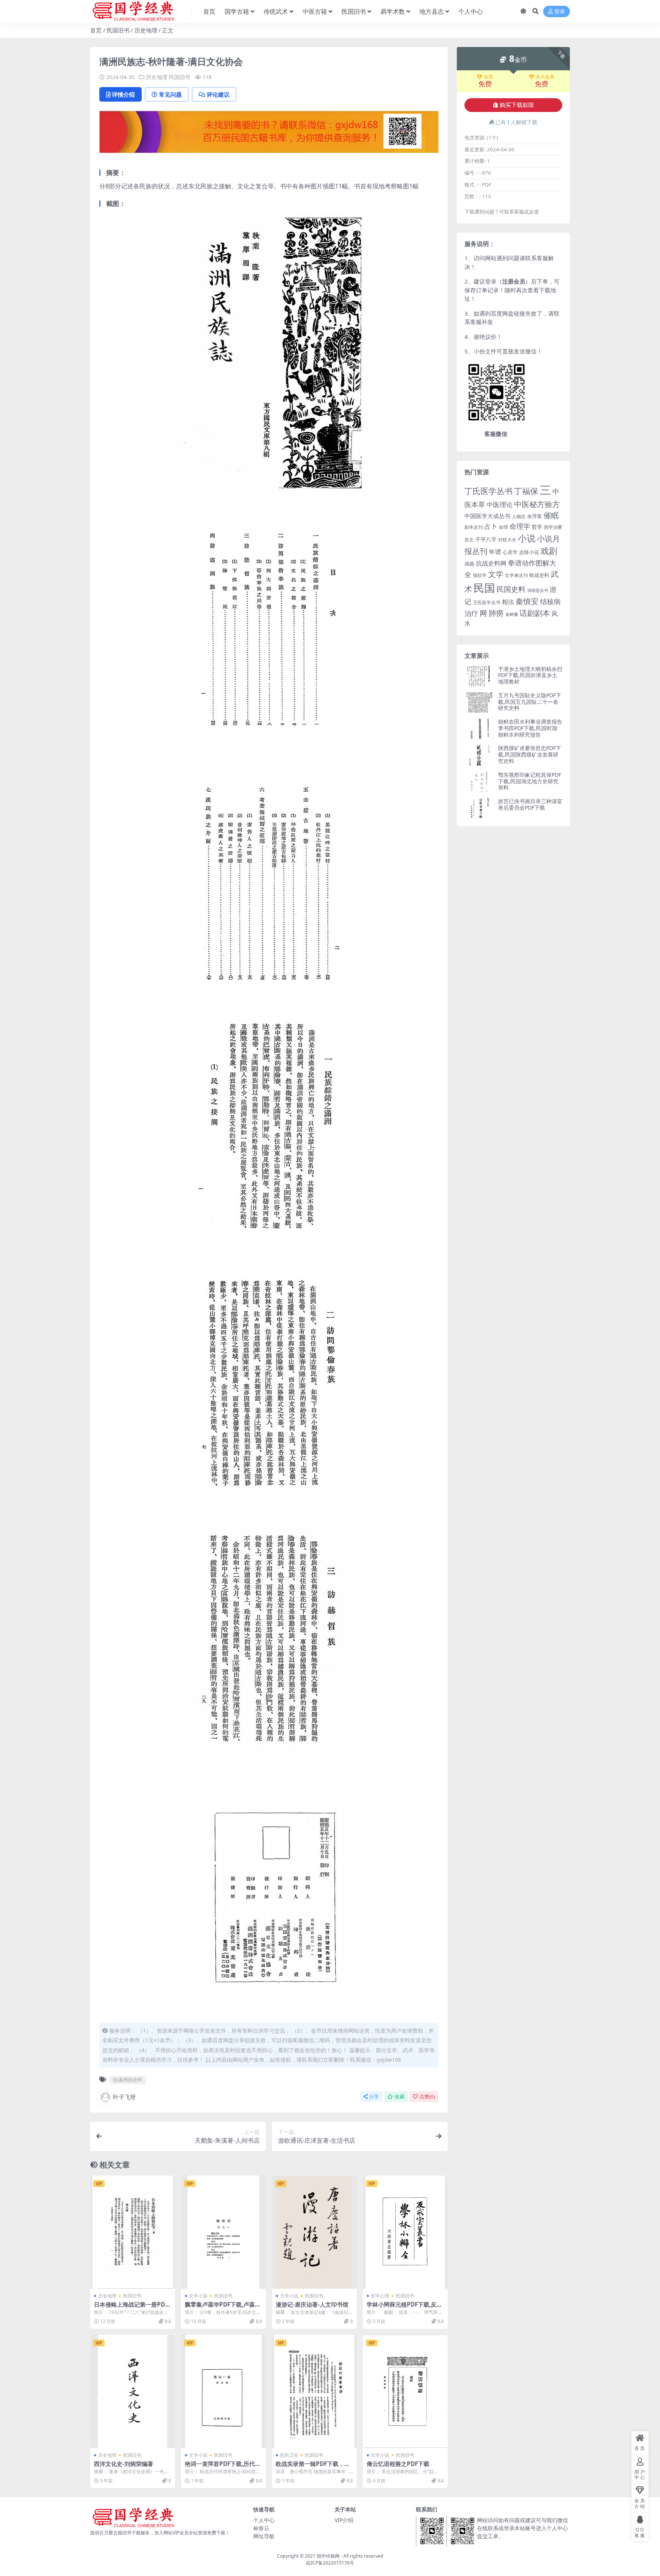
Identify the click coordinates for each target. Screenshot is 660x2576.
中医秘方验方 (537, 504)
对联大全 (507, 540)
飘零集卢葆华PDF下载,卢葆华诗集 (223, 2308)
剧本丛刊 (474, 527)
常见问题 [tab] (170, 94)
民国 (484, 588)
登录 (560, 12)
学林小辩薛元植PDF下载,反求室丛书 (404, 2308)
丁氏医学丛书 (489, 491)
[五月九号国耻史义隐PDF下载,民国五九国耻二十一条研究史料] (480, 702)
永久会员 (545, 77)
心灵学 (510, 552)
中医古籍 (315, 11)
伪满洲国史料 (128, 2080)
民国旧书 (354, 11)
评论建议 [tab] (218, 94)
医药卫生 (289, 2455)
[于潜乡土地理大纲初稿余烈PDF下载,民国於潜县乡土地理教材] (480, 676)
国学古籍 (237, 11)
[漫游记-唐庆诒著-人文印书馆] (314, 2232)
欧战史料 (539, 575)
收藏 (400, 2097)
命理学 (520, 526)
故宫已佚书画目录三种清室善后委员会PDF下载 (530, 804)
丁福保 (526, 491)
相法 (508, 602)
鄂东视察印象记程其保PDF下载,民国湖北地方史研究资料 (530, 781)
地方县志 (432, 11)
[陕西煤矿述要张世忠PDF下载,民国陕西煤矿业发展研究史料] (480, 755)
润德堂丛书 (538, 590)
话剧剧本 (535, 613)
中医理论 (500, 505)
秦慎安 (527, 601)
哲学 (537, 527)
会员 (489, 77)
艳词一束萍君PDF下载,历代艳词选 (223, 2467)
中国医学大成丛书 (487, 516)
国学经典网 (328, 2556)
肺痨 (496, 613)
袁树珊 (512, 614)
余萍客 (535, 516)
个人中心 (471, 11)
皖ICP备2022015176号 (330, 2563)
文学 (496, 574)
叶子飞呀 (125, 2097)
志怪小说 (529, 552)
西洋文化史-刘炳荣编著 (124, 2464)
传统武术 (276, 11)
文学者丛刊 (516, 575)
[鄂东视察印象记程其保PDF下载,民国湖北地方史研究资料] (480, 782)
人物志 (519, 516)
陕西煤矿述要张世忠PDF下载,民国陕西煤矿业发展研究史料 (530, 754)
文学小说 (198, 2296)
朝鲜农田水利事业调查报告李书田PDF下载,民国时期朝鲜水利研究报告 (530, 728)
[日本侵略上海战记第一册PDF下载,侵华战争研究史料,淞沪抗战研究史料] (133, 2232)
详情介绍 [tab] (123, 94)
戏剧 (549, 551)
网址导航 (264, 2536)
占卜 (491, 526)
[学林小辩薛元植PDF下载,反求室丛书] (405, 2232)
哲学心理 (380, 2296)
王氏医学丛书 (487, 602)
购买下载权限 (517, 105)
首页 (209, 11)
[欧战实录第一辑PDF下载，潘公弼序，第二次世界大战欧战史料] (314, 2391)
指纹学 (480, 575)
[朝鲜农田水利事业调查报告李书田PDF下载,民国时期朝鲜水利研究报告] (480, 729)
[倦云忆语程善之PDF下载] (405, 2391)
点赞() (427, 2097)
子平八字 (486, 539)
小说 (527, 538)
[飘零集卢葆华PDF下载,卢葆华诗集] (223, 2232)
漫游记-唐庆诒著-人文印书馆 (312, 2304)
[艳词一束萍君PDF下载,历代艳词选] (223, 2391)
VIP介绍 (344, 2520)
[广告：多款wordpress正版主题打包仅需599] (269, 134)
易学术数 (393, 11)
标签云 (261, 2528)
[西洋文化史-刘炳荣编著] (133, 2391)
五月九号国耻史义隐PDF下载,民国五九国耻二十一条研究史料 (530, 702)
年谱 (495, 552)
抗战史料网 (491, 563)
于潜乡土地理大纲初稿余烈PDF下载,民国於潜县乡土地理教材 (530, 675)
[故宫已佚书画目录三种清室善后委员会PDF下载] (480, 808)
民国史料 (511, 589)
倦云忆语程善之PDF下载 (398, 2464)
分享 (374, 2097)
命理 (503, 527)
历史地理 (146, 30)
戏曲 (469, 564)
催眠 (551, 515)
